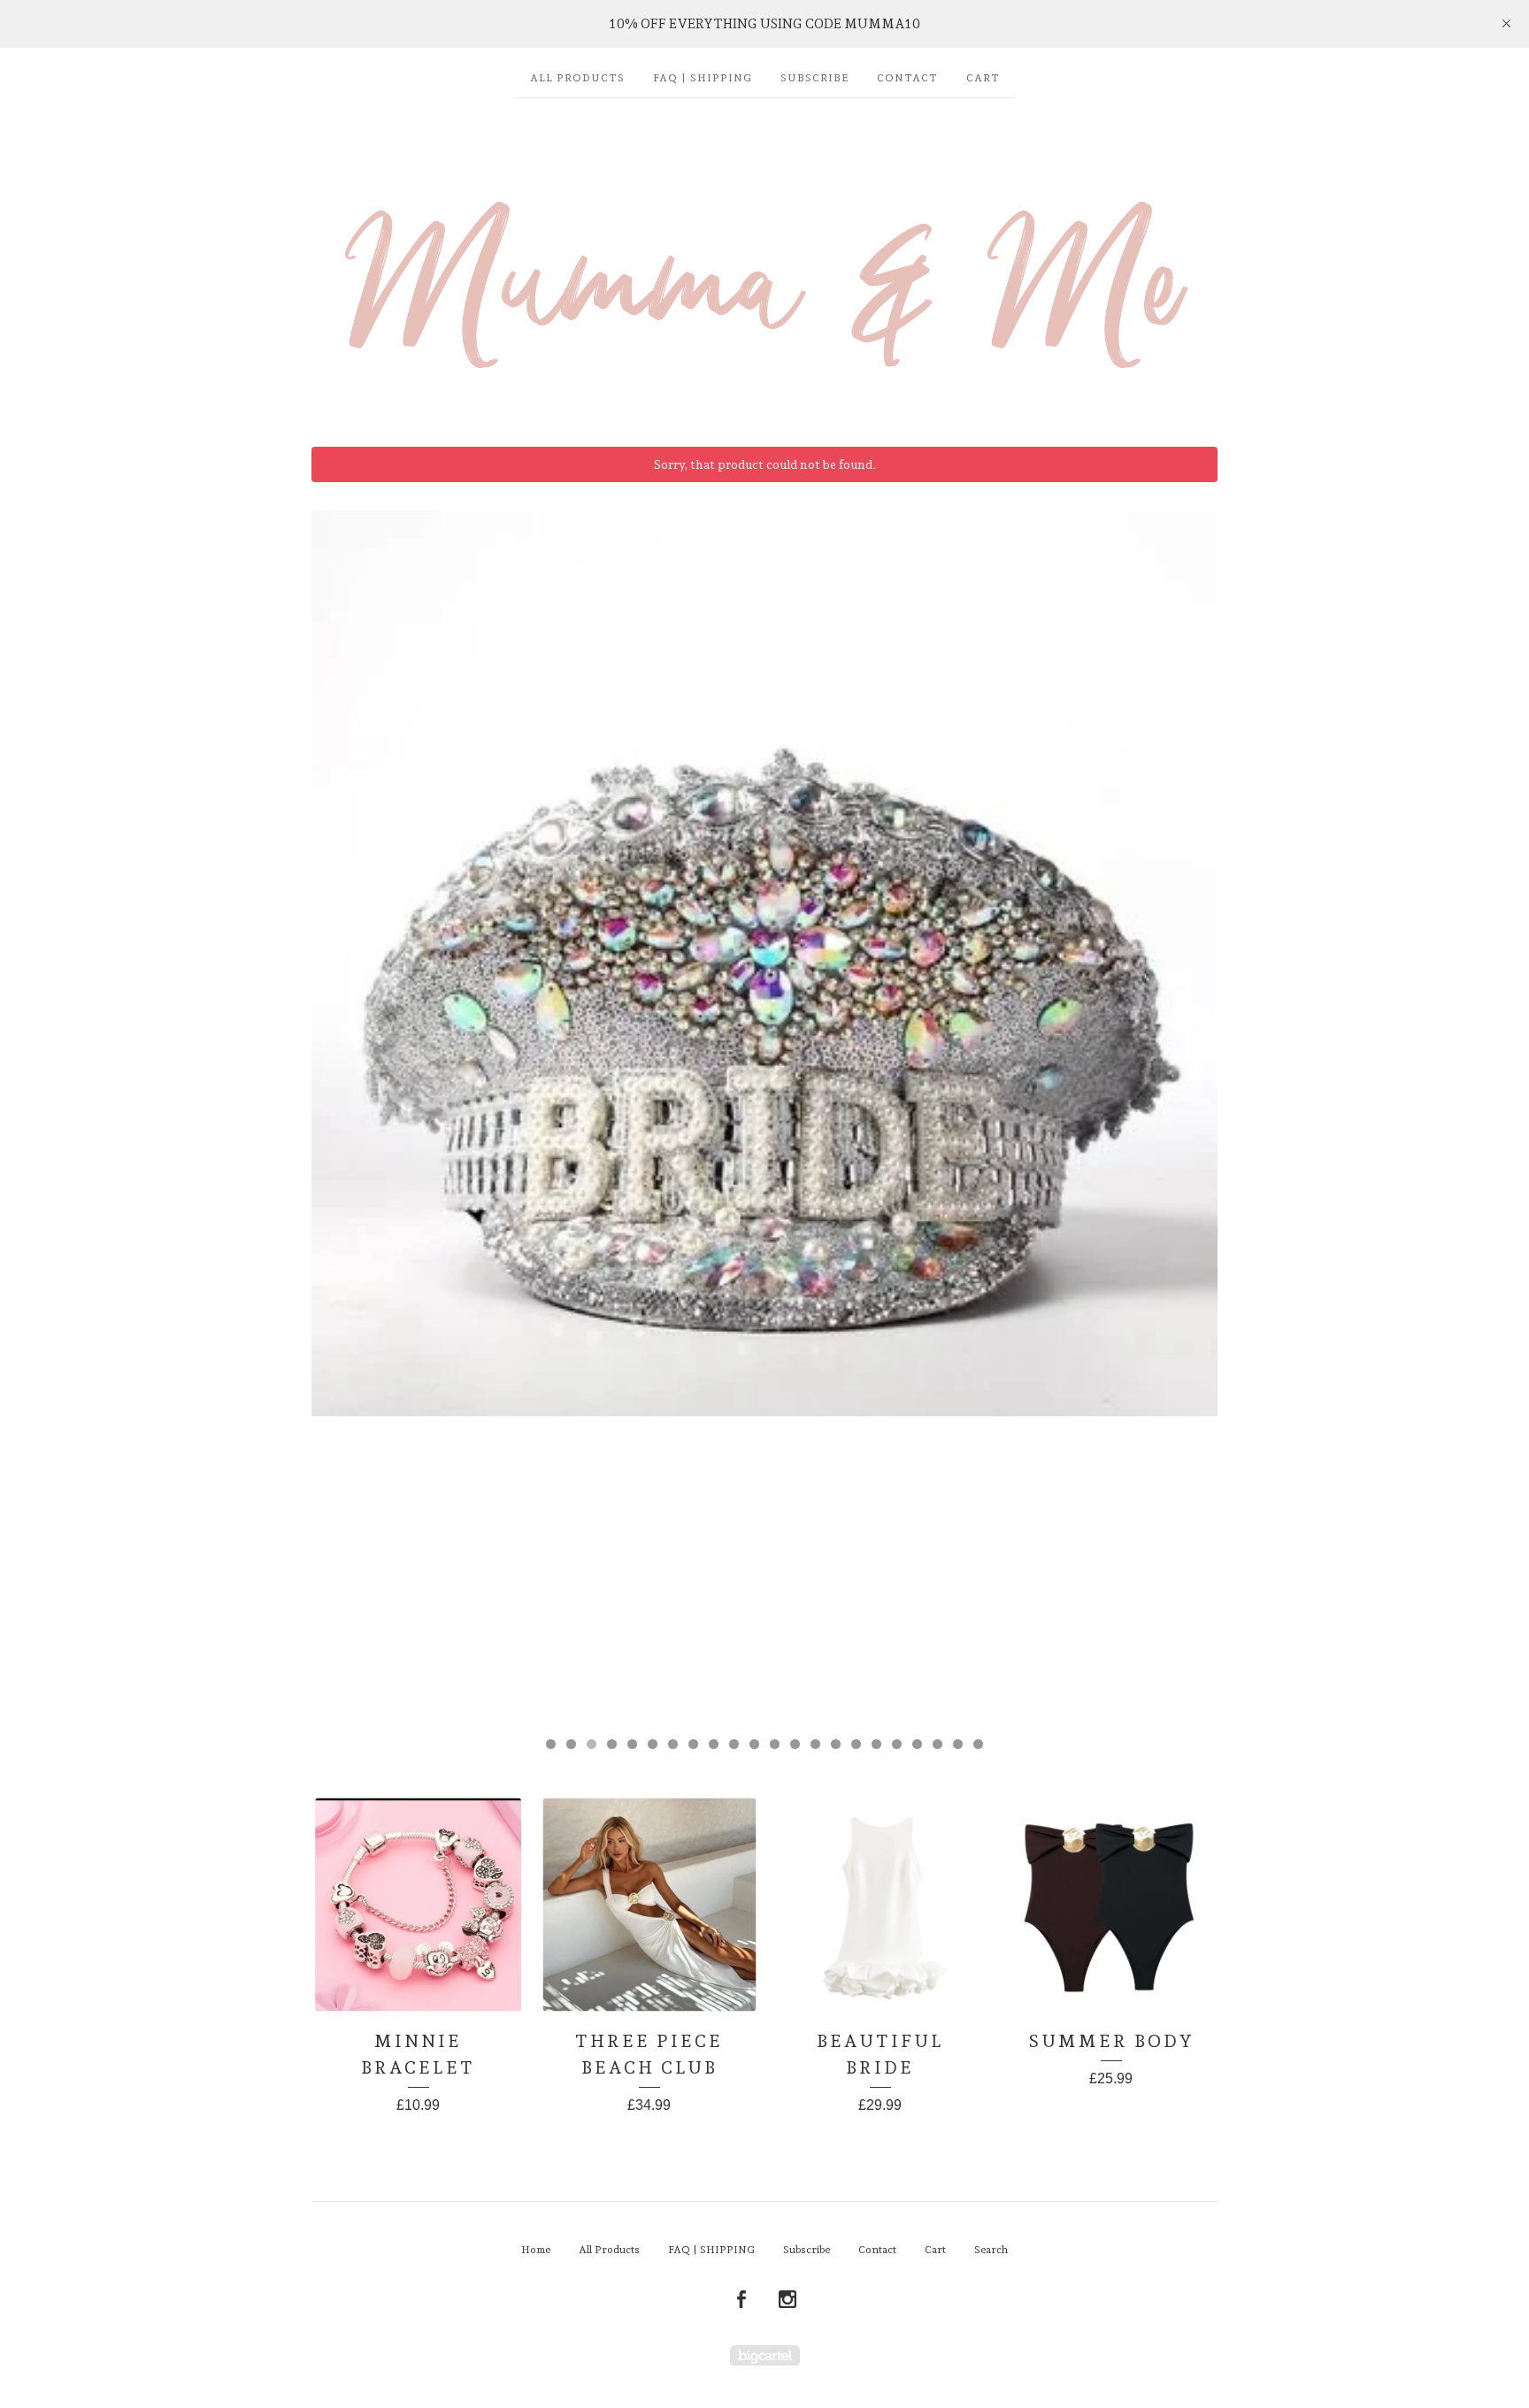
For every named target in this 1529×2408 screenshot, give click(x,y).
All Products (577, 78)
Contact (907, 78)
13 (795, 1744)
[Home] (764, 264)
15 (836, 1744)
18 (897, 1744)
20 (937, 1744)
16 (856, 1744)
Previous (342, 1115)
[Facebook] (741, 2300)
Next (1187, 1115)
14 (815, 1744)
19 (917, 1744)
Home (536, 2250)
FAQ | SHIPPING (703, 78)
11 (754, 1744)
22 (978, 1744)
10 (734, 1744)
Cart (983, 78)
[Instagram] (788, 2300)
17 (876, 1744)
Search (991, 2250)
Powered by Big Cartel (765, 2355)
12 (775, 1744)
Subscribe (814, 78)
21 (958, 1744)
